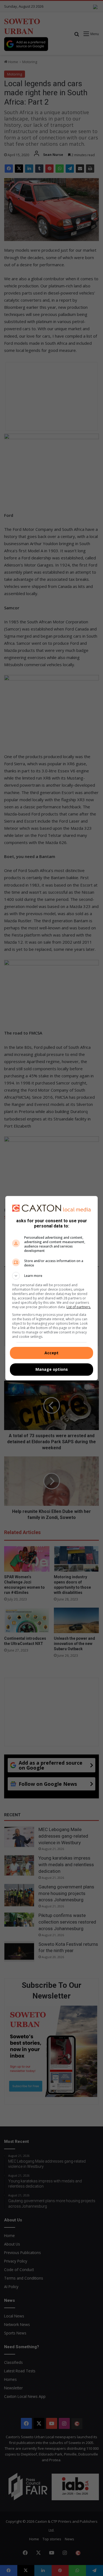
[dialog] (52, 1288)
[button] (52, 1276)
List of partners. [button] (79, 1307)
